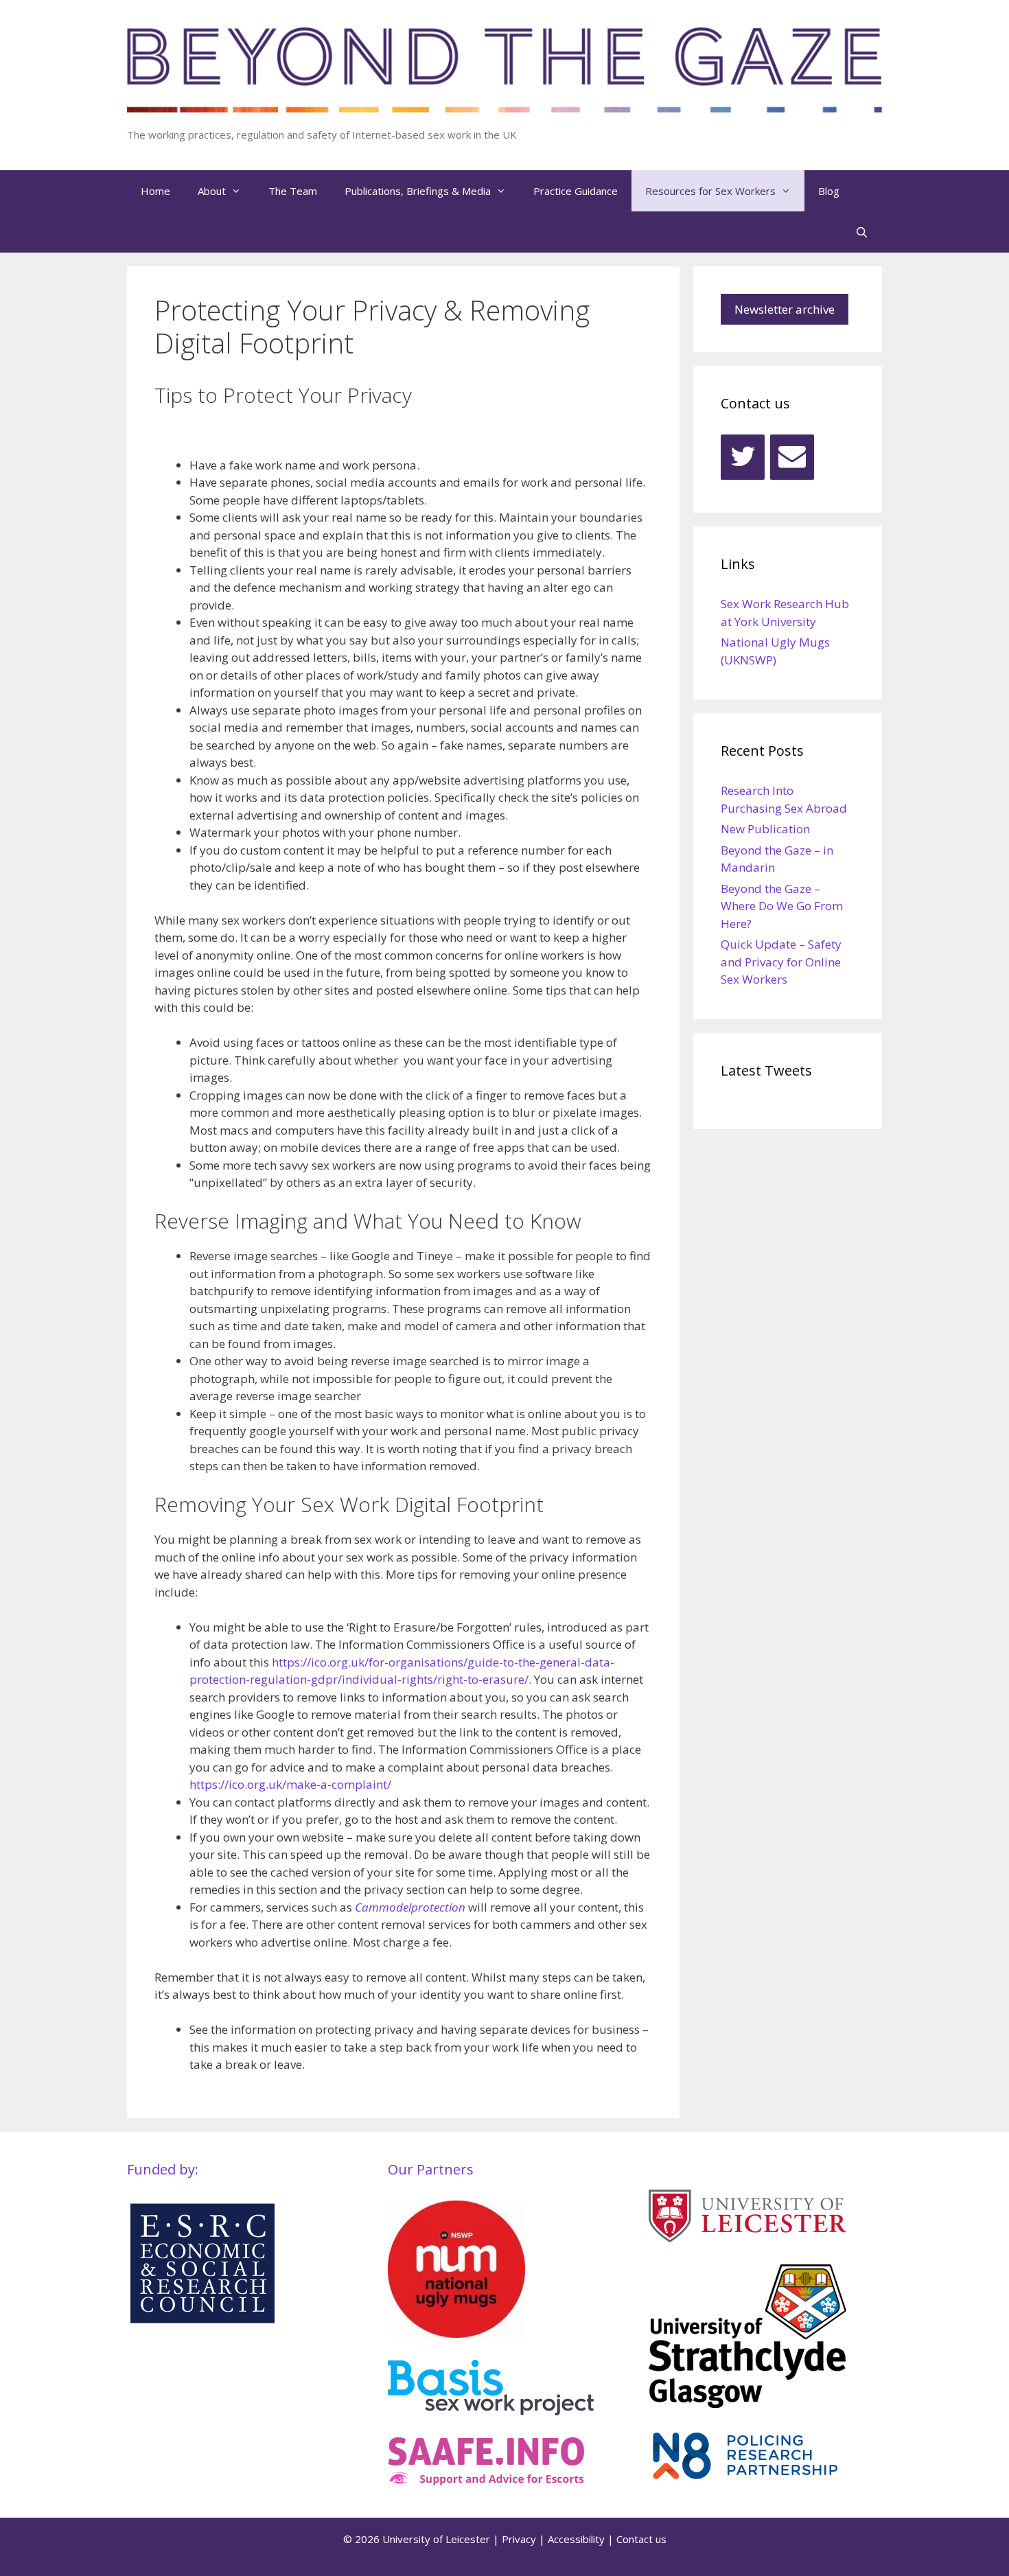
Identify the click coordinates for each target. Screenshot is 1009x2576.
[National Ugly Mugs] (456, 2333)
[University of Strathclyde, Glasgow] (747, 2403)
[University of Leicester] (747, 2238)
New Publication (765, 829)
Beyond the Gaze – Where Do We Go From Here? (782, 906)
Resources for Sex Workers (710, 191)
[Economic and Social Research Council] (202, 2322)
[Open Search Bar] (862, 232)
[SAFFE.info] (486, 2481)
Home (155, 191)
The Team (293, 191)
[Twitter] (743, 457)
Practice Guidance (576, 191)
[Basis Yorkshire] (491, 2411)
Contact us (641, 2539)
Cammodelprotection (410, 1907)
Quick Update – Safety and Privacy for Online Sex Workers (781, 962)
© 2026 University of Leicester (417, 2539)
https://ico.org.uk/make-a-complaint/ (290, 1784)
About (212, 191)
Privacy (519, 2539)
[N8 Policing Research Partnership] (752, 2478)
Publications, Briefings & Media (418, 191)
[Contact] (792, 457)
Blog (829, 191)
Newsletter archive (785, 309)
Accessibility (576, 2539)
